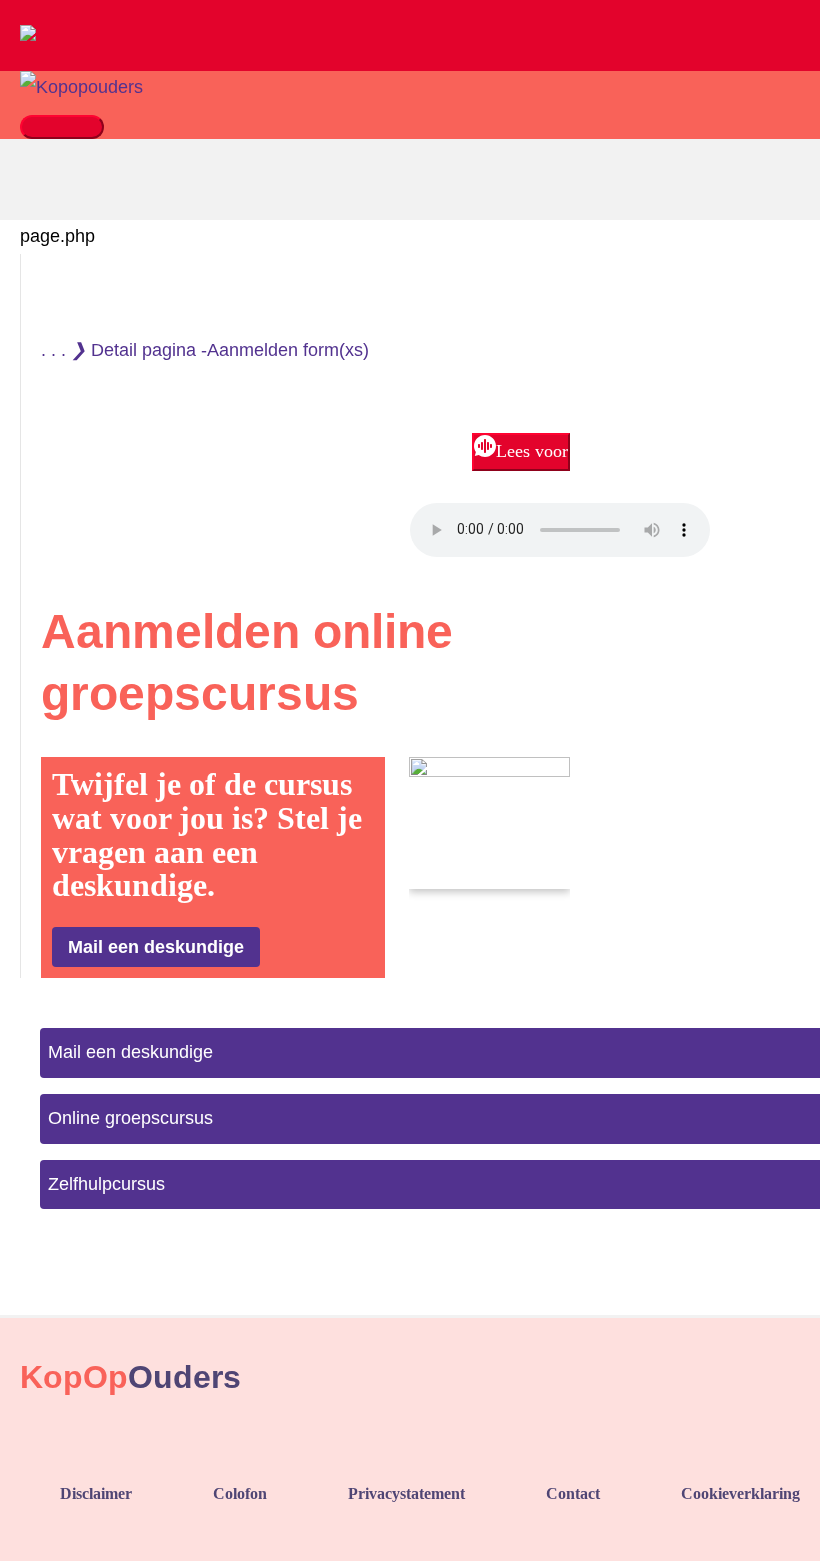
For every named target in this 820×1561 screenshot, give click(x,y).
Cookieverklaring (740, 1493)
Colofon (240, 1493)
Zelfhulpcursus (106, 1184)
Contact (573, 1493)
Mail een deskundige (130, 1052)
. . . (53, 350)
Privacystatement (406, 1493)
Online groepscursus (130, 1118)
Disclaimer (96, 1493)
